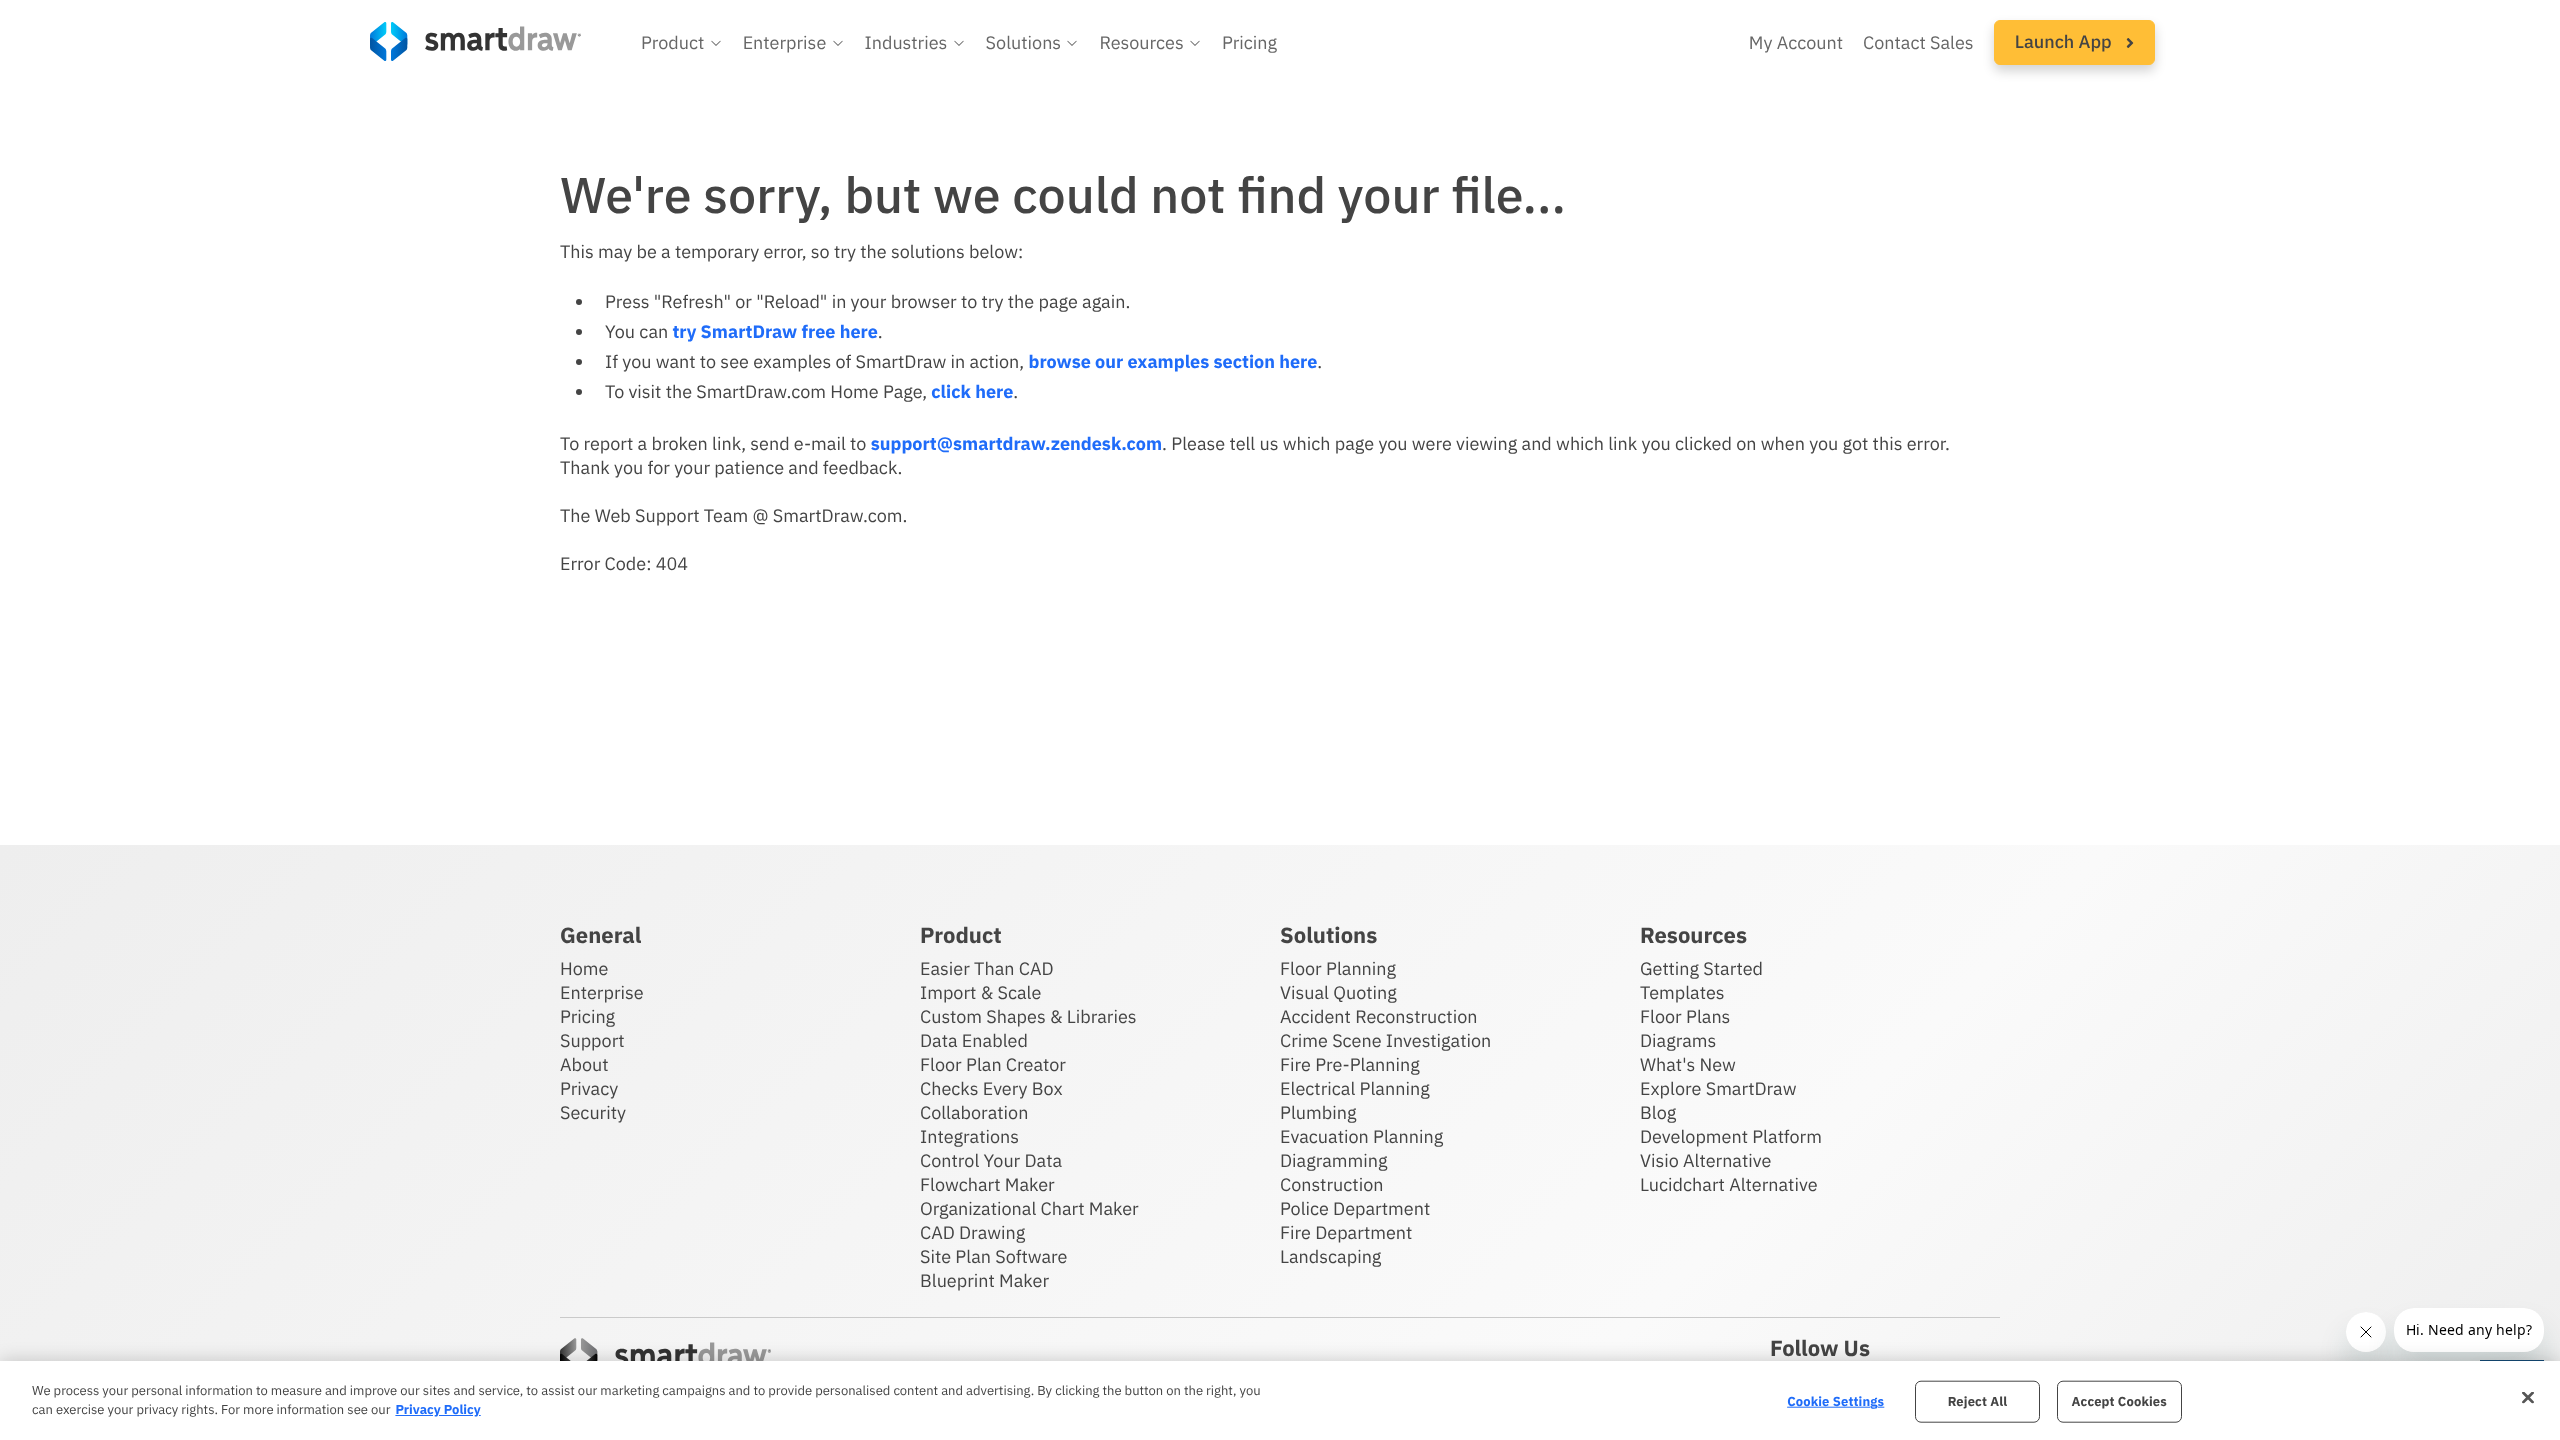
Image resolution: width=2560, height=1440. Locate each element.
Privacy (589, 1088)
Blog (1658, 1112)
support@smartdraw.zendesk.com (1016, 443)
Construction (1331, 1184)
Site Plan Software (993, 1256)
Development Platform (1731, 1136)
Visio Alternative (1705, 1160)
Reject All (1978, 1401)
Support (592, 1040)
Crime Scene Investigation (1385, 1040)
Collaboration (974, 1112)
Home (584, 968)
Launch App (2065, 41)
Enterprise (602, 992)
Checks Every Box (991, 1088)
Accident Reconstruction (1379, 1016)
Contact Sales (1918, 42)
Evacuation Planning (1361, 1136)
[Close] (2528, 1398)
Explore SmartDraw (1718, 1088)
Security (593, 1112)
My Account (1796, 42)
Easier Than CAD (987, 968)
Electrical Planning (1355, 1088)
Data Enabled (974, 1040)
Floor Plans (1685, 1016)
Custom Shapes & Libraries (1028, 1016)
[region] (1280, 1400)
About (584, 1064)
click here (972, 391)
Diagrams (1678, 1040)
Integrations (969, 1136)
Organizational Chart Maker (1029, 1208)
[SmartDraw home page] (475, 41)
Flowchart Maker (987, 1184)
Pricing (1249, 42)
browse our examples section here (1172, 361)
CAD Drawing (972, 1232)
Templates (1682, 992)
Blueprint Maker (984, 1280)
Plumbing (1318, 1112)
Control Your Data (991, 1160)
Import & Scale (980, 992)
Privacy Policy (437, 1409)
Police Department (1355, 1208)
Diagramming (1334, 1160)
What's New (1688, 1064)
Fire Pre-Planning (1350, 1064)
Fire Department (1346, 1232)
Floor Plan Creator (993, 1064)
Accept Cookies (2119, 1401)
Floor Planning (1338, 968)
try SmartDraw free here (774, 331)
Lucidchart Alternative (1729, 1184)
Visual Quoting (1338, 992)
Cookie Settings (1835, 1401)
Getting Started (1701, 968)
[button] (682, 43)
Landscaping (1330, 1256)
